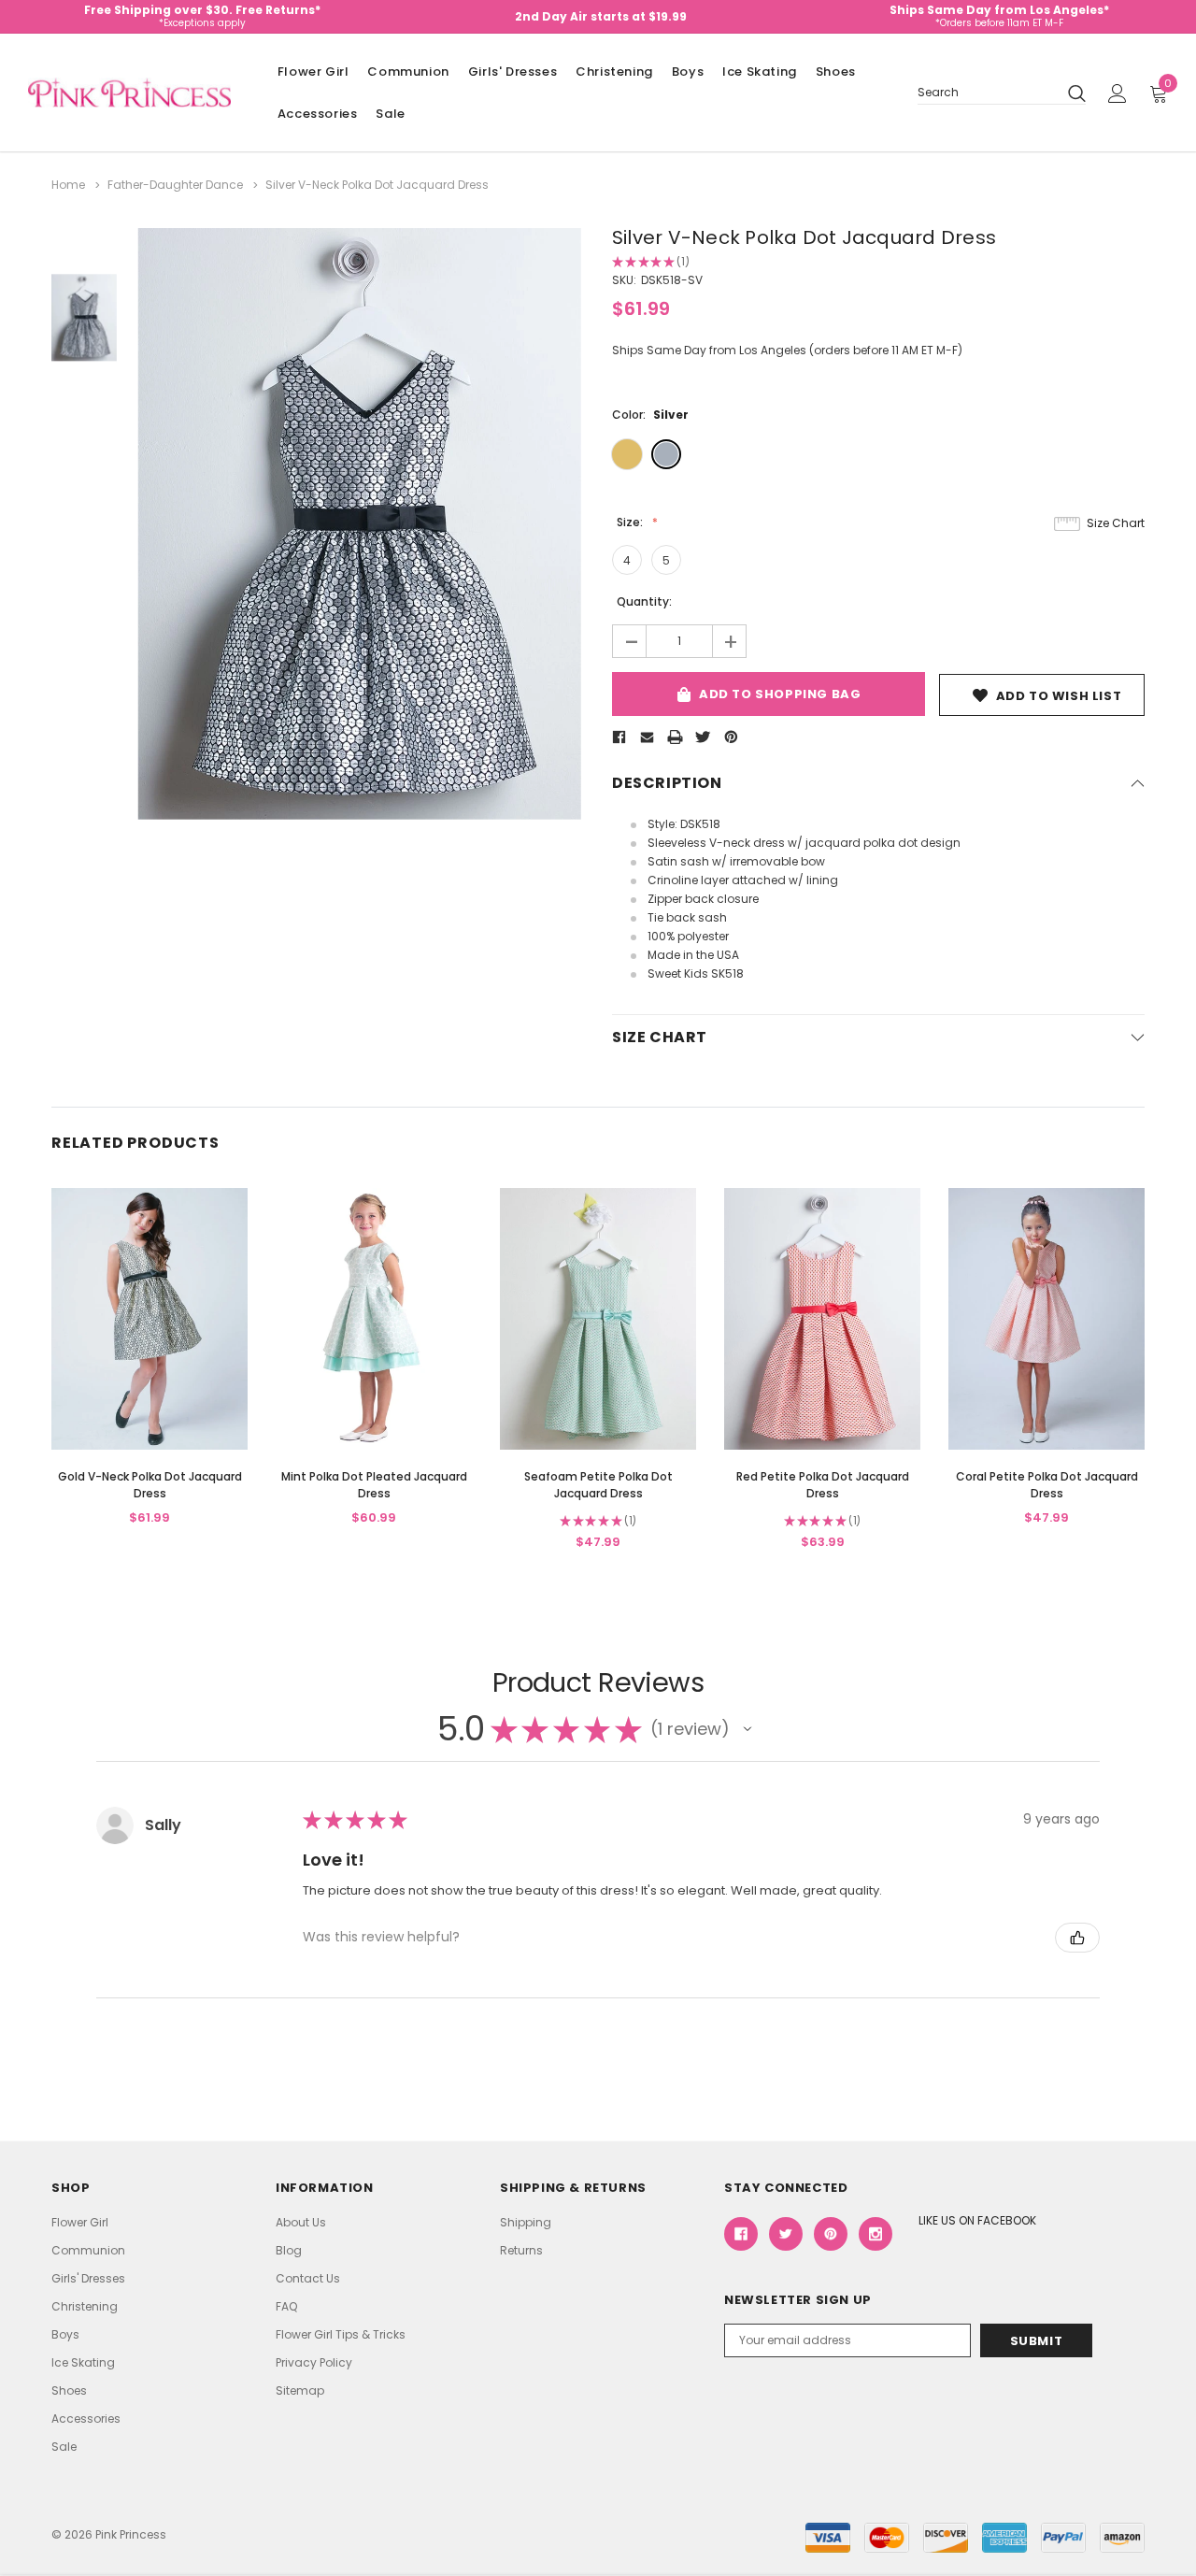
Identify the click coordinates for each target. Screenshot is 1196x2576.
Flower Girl (313, 72)
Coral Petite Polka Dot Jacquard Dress (1047, 1485)
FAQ (286, 2306)
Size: (631, 522)
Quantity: (644, 601)
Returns (521, 2250)
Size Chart (1116, 523)
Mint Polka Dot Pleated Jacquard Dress (374, 1485)
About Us (301, 2222)
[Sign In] (1118, 93)
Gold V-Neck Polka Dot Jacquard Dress (150, 1485)
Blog (289, 2250)
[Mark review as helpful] (1077, 1938)
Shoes (836, 72)
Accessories (318, 114)
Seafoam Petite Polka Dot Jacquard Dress (598, 1485)
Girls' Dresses (513, 72)
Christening (614, 72)
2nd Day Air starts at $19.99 (601, 16)
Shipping (526, 2222)
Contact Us (308, 2278)
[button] (747, 1729)
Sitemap (300, 2390)
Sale (390, 114)
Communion (408, 72)
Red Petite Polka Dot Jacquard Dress (823, 1485)
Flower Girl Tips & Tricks (341, 2334)
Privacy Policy (314, 2362)
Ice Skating (760, 72)
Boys (688, 72)
